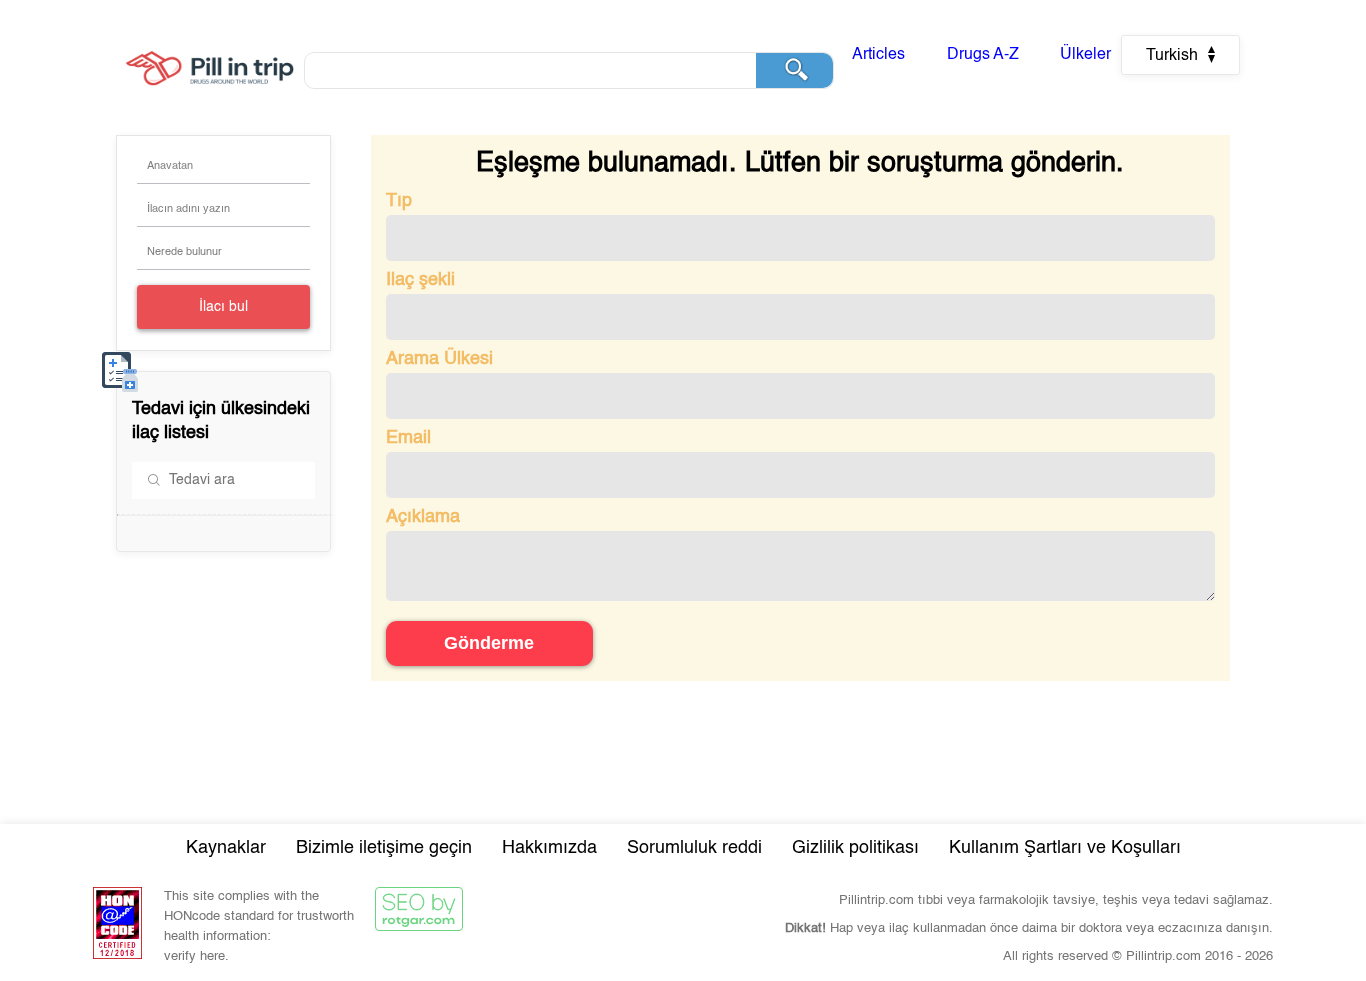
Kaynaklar (226, 848)
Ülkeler (1085, 55)
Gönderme (489, 643)
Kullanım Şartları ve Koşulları (1065, 848)
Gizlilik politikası (855, 848)
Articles (878, 55)
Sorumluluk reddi (694, 848)
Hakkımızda (549, 848)
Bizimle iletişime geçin (384, 848)
